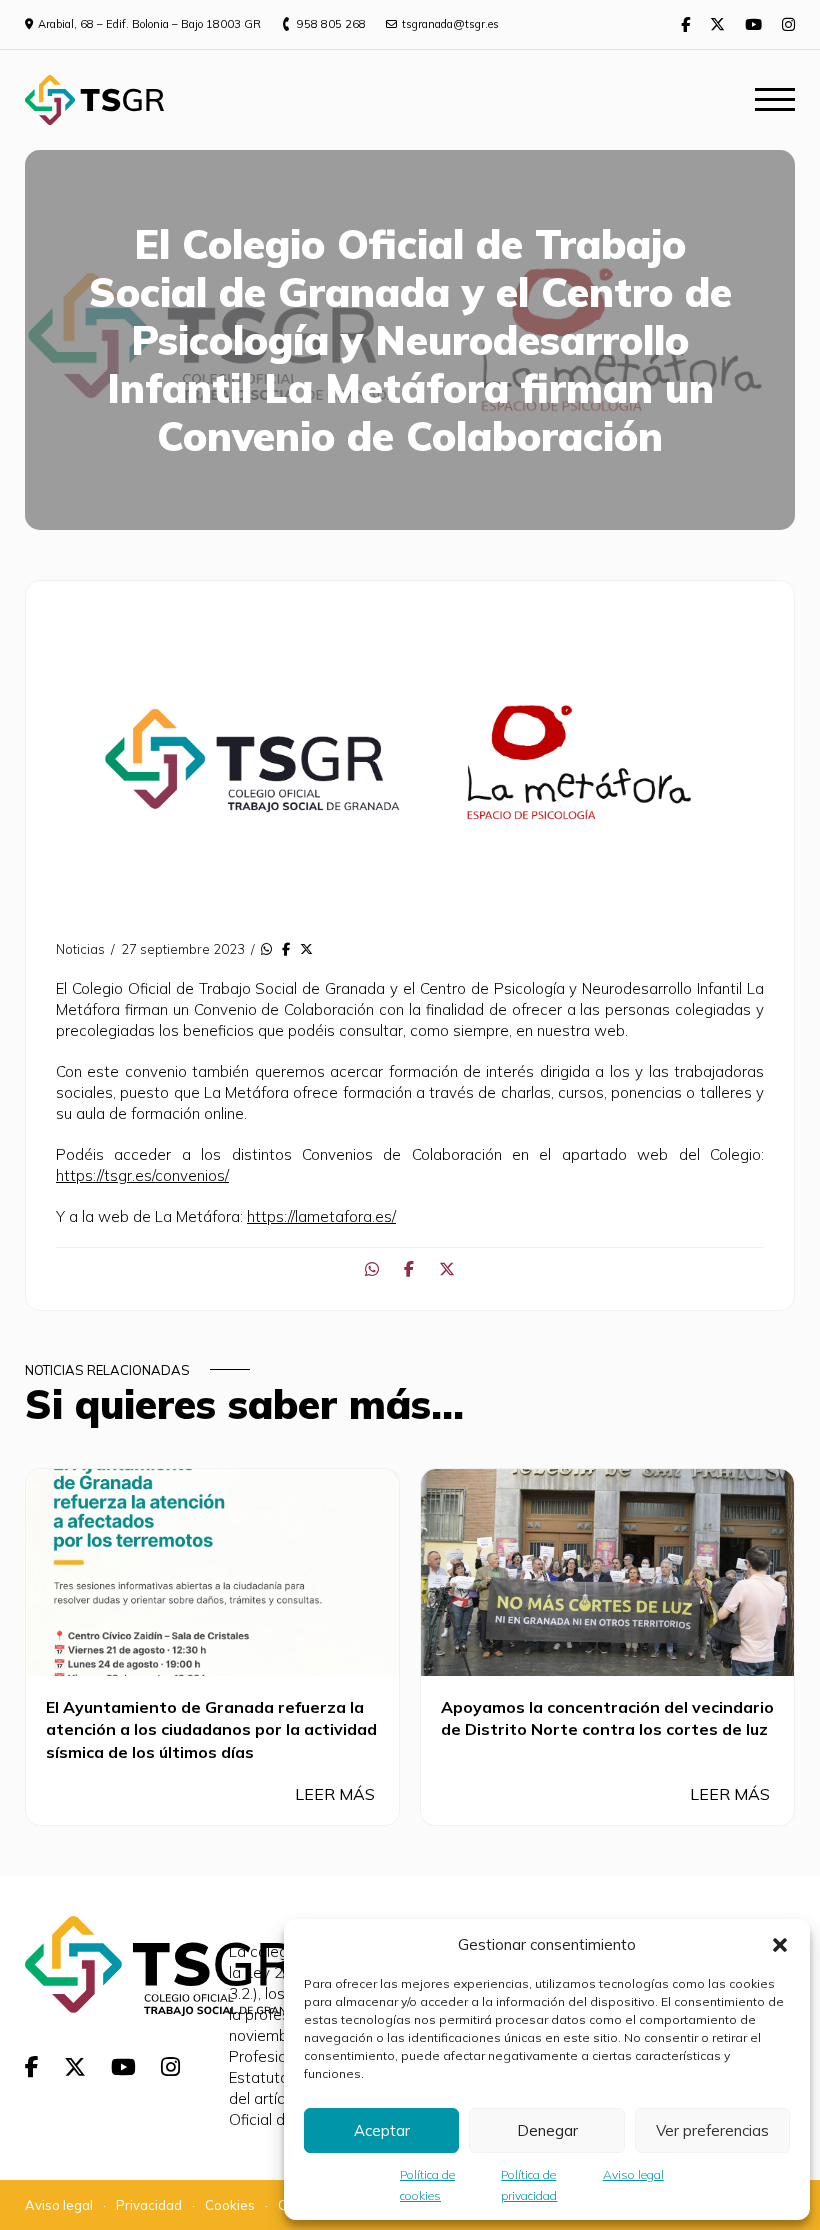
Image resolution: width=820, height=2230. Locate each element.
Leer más (337, 1794)
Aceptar (382, 2130)
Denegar (547, 2130)
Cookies (230, 2205)
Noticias (80, 949)
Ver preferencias (712, 2130)
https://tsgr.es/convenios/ (142, 1175)
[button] (780, 1945)
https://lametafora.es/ (321, 1216)
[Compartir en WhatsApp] (266, 949)
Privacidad (149, 2205)
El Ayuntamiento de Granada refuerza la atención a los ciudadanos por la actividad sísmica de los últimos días (211, 1729)
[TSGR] (94, 100)
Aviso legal (633, 2174)
